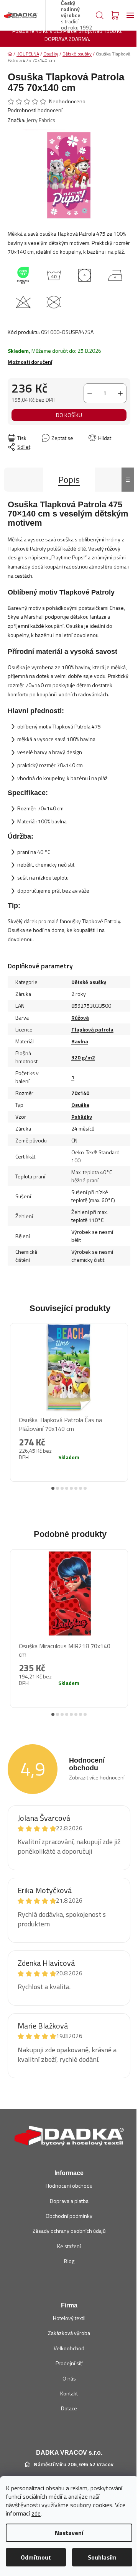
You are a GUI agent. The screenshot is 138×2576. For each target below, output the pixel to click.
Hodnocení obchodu (69, 2186)
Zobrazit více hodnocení (97, 1777)
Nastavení (69, 2533)
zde (36, 2513)
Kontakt (69, 2393)
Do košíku (69, 415)
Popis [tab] (69, 479)
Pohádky (82, 1117)
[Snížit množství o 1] (90, 393)
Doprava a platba (69, 2201)
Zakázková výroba (69, 2333)
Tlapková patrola (92, 1029)
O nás (69, 2378)
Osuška (80, 1105)
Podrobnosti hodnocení (35, 110)
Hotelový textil (69, 2318)
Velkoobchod (69, 2348)
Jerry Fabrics (41, 120)
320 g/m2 (83, 1057)
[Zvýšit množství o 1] (120, 393)
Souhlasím (102, 2557)
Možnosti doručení (30, 362)
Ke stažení (69, 2246)
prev (12, 1397)
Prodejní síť (69, 2363)
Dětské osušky (89, 982)
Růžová (80, 1018)
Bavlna (80, 1041)
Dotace (69, 2408)
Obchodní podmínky (69, 2216)
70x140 (80, 1093)
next (126, 1397)
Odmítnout (36, 2557)
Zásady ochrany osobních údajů (69, 2231)
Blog (69, 2261)
